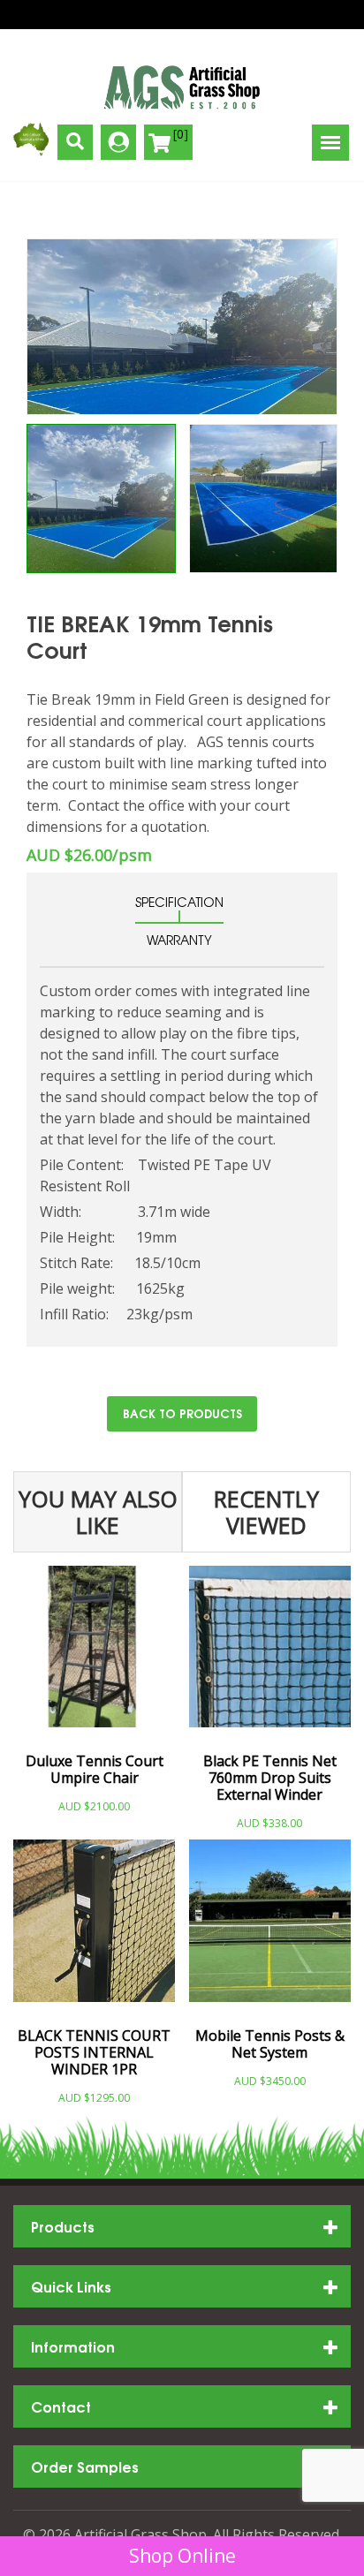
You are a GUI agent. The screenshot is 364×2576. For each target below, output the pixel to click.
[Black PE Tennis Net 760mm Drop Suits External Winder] (270, 1654)
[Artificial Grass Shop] (182, 87)
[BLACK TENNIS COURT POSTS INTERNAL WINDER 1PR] (94, 1927)
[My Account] (118, 142)
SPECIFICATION (179, 902)
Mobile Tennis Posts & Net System (270, 2044)
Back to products (182, 1413)
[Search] (75, 142)
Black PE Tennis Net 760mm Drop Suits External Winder (270, 1779)
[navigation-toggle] (330, 143)
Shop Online (182, 2556)
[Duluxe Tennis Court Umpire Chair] (94, 1654)
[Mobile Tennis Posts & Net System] (270, 1927)
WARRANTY (179, 940)
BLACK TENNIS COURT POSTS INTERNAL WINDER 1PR (94, 2053)
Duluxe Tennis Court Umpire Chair (95, 1770)
